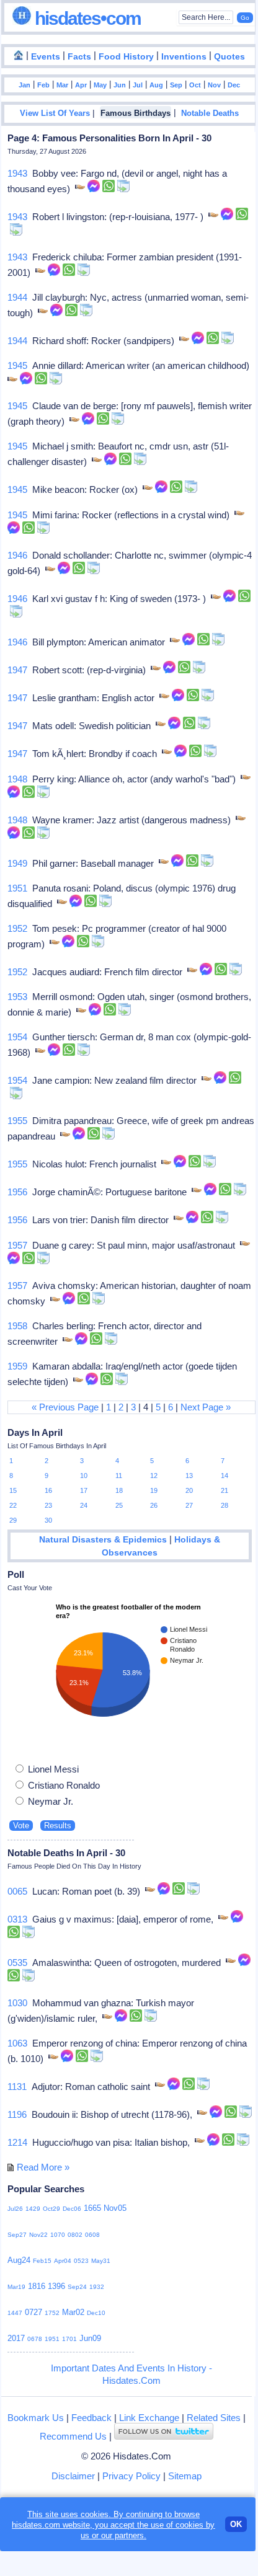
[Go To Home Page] (19, 56)
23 (48, 1505)
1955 (17, 1121)
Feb (43, 85)
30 (48, 1520)
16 (48, 1490)
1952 (17, 928)
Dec (234, 85)
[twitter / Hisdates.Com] (164, 2436)
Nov (214, 85)
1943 (17, 173)
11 (119, 1476)
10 (84, 1476)
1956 (17, 1192)
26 (154, 1505)
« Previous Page (65, 1407)
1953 (17, 997)
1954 (17, 1037)
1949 (17, 863)
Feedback (91, 2418)
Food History (126, 57)
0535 (17, 1963)
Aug (156, 85)
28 (225, 1505)
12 (154, 1476)
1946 (17, 555)
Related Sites (214, 2418)
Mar (62, 85)
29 (13, 1520)
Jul (138, 85)
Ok (236, 2524)
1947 (17, 670)
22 (13, 1505)
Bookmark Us (36, 2418)
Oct (195, 85)
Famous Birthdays (136, 113)
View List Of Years (55, 113)
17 (84, 1490)
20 (189, 1490)
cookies (189, 2525)
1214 (17, 2142)
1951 (17, 888)
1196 (17, 2114)
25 (119, 1505)
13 (189, 1476)
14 (225, 1476)
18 (119, 1490)
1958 (17, 1326)
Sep (176, 85)
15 (13, 1490)
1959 (17, 1366)
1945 (17, 365)
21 (225, 1490)
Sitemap (185, 2476)
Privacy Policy (131, 2476)
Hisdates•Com (86, 18)
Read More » (43, 2167)
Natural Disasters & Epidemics (103, 1540)
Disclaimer (73, 2476)
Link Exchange (149, 2418)
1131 (17, 2087)
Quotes (229, 57)
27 (189, 1505)
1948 (17, 779)
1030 (17, 2003)
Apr (81, 85)
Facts (79, 57)
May (100, 85)
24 (84, 1505)
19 (154, 1490)
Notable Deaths (210, 113)
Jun (120, 85)
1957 (17, 1245)
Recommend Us (73, 2436)
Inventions (184, 57)
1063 (17, 2043)
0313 (17, 1919)
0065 (17, 1891)
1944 (17, 297)
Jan (24, 85)
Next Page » (206, 1407)
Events (46, 57)
